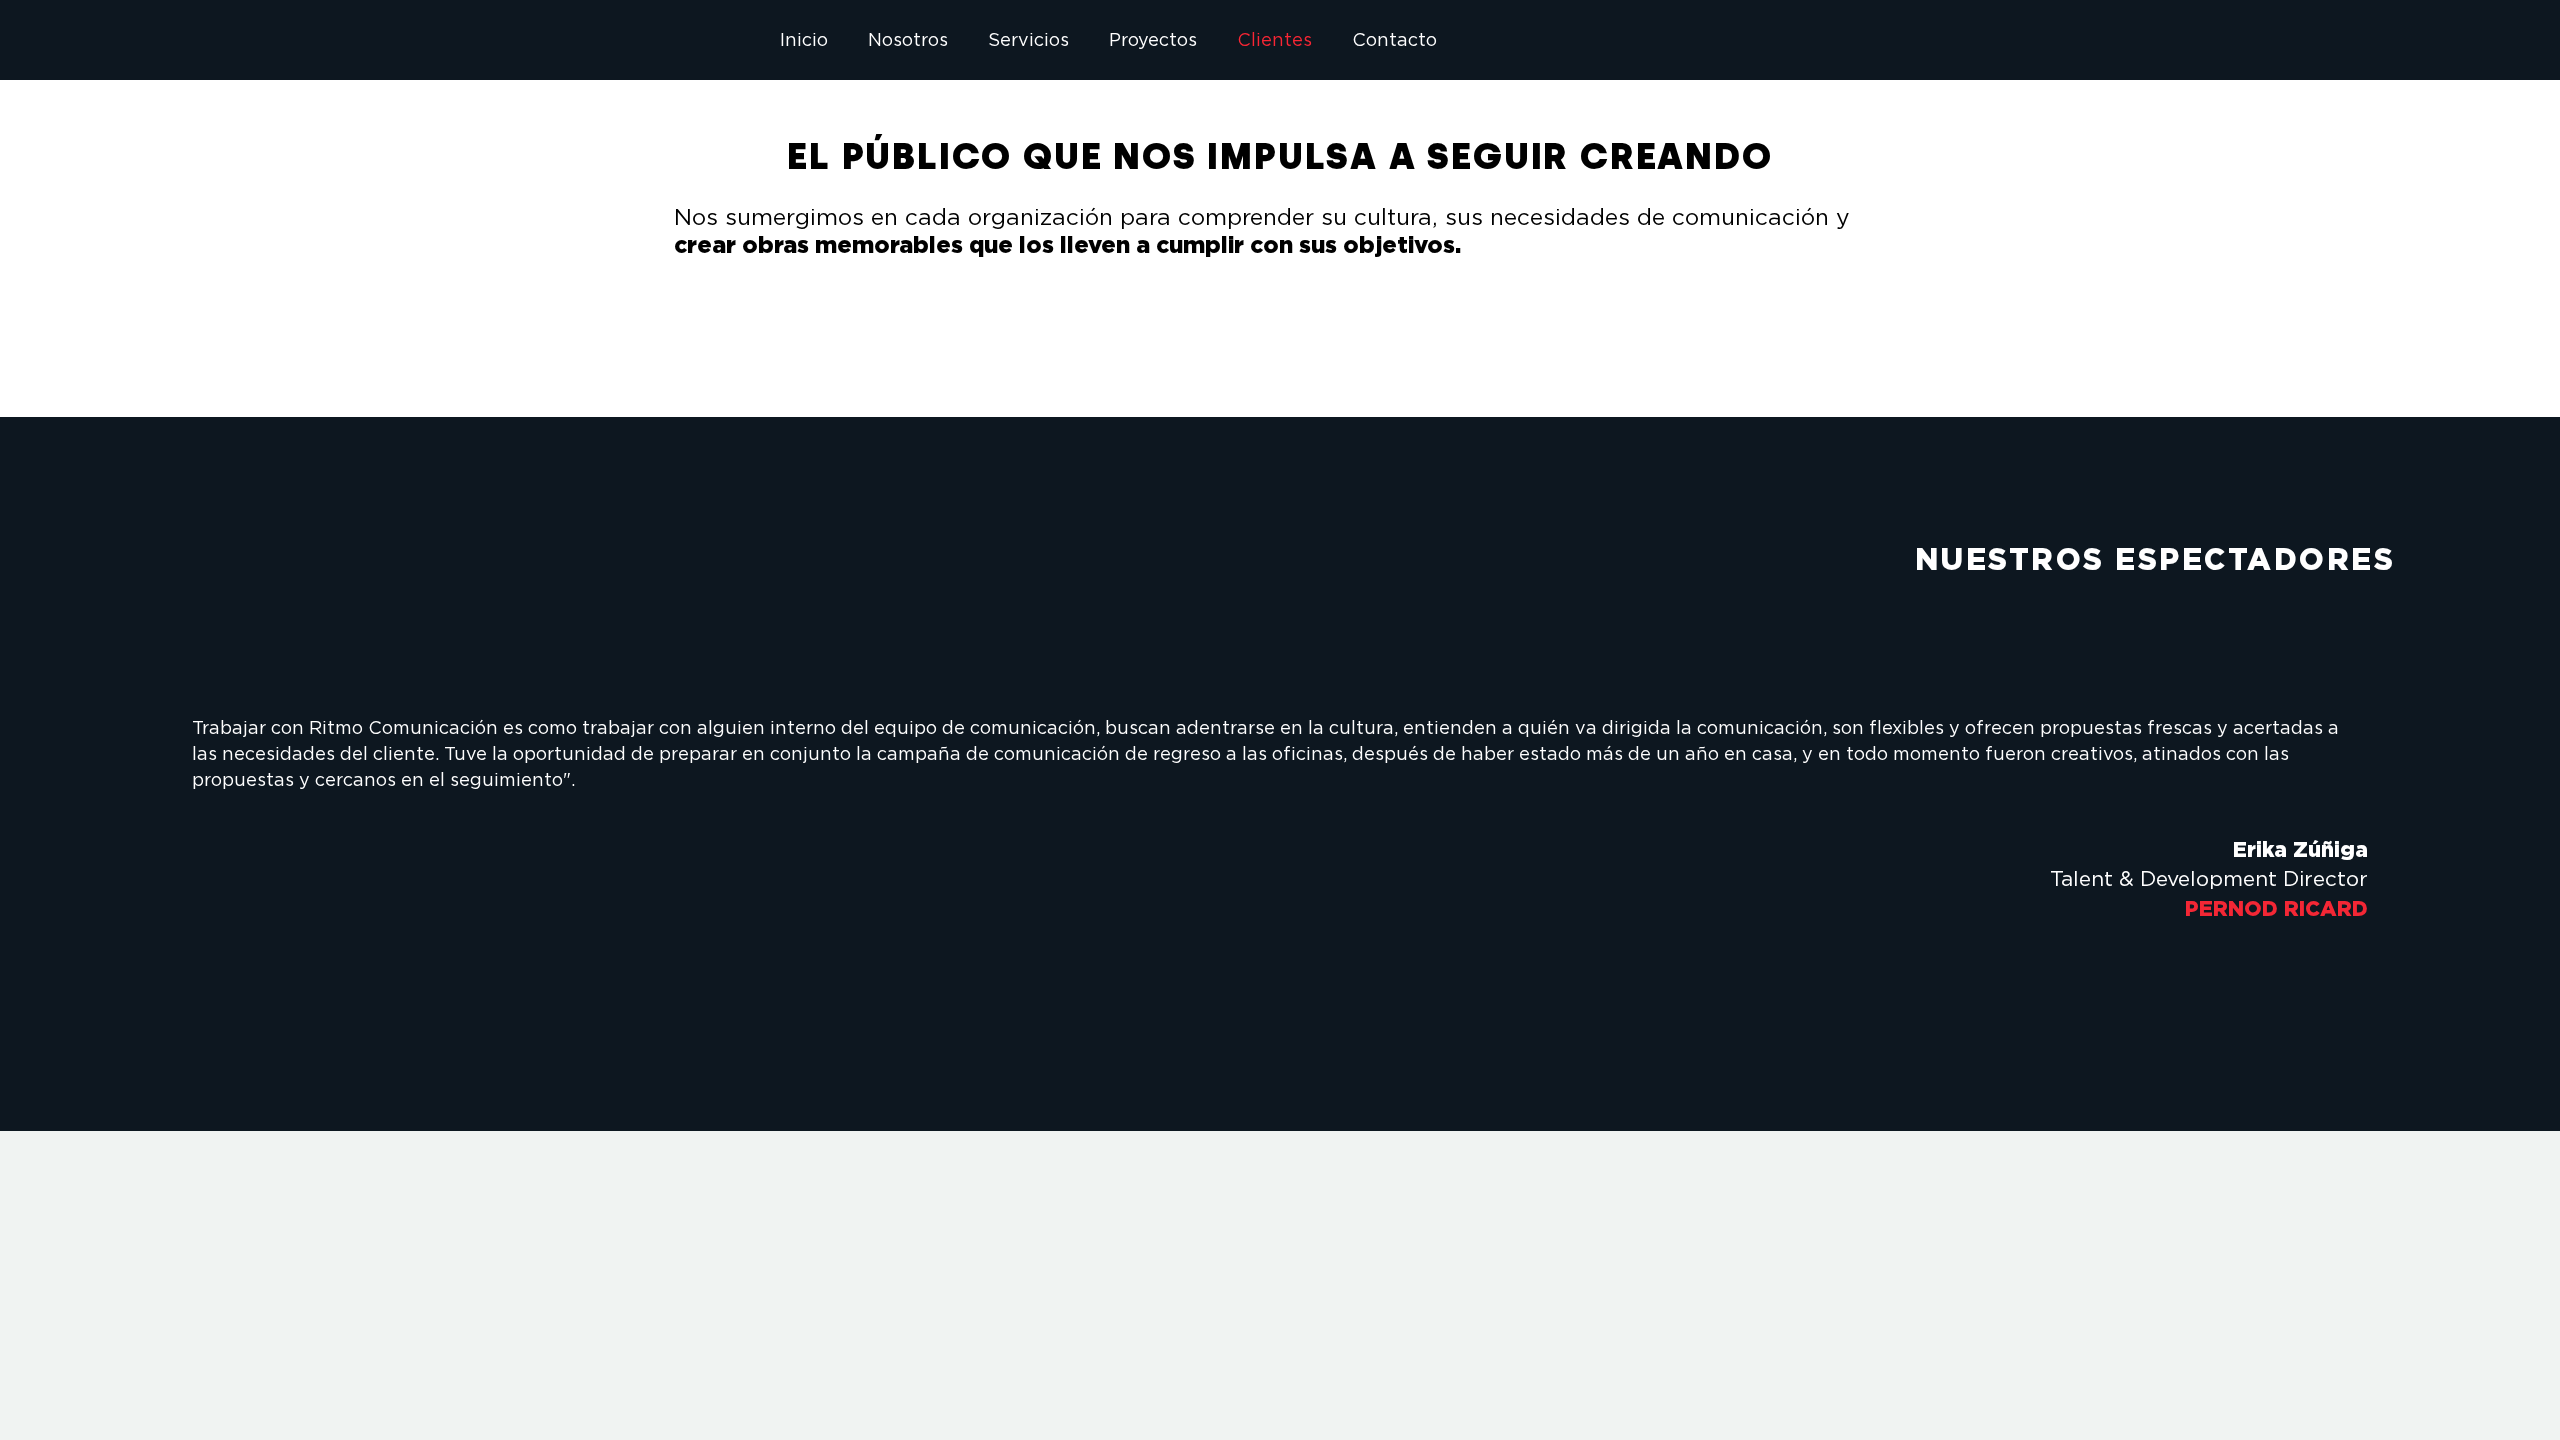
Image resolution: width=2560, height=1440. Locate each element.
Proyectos (1153, 39)
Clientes (1274, 39)
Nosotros (908, 39)
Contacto (1394, 39)
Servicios (1028, 39)
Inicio (804, 39)
